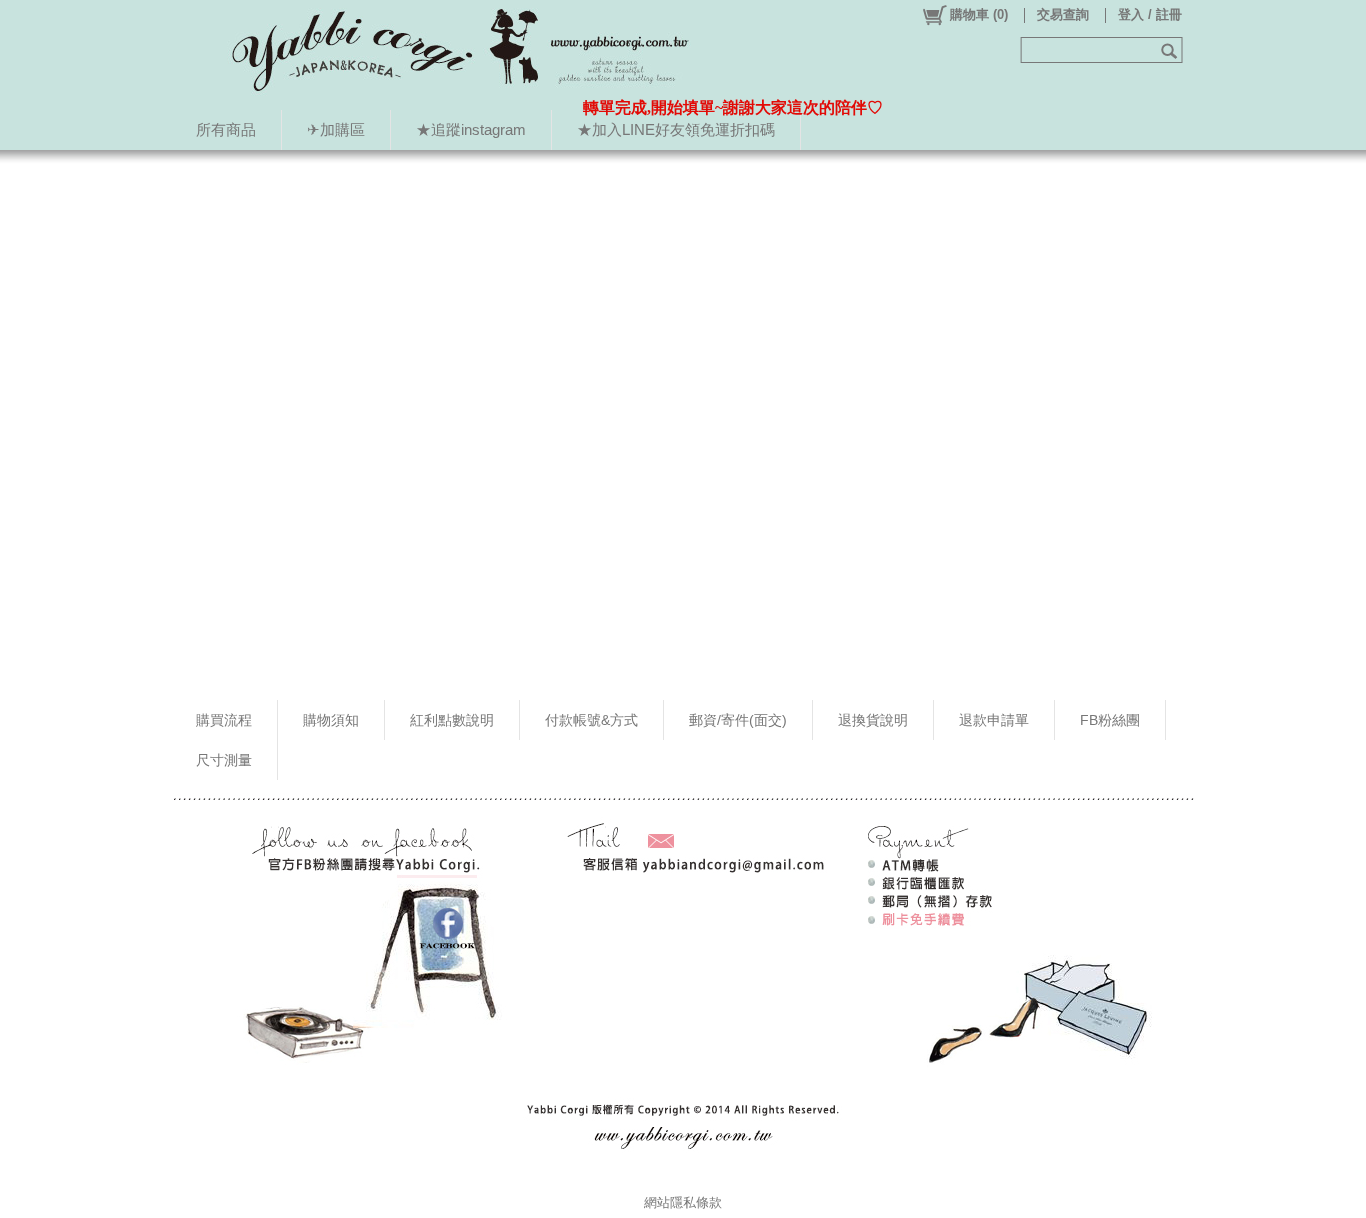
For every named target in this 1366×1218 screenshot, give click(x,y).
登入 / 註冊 (1150, 14)
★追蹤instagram (471, 129)
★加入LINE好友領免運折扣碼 (676, 129)
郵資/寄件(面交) (738, 720)
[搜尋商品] (1171, 50)
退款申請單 (994, 720)
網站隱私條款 (683, 1202)
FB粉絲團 (1110, 720)
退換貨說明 (873, 720)
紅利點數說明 (452, 720)
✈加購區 (336, 129)
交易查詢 (1063, 14)
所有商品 (226, 129)
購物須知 (331, 720)
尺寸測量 (224, 760)
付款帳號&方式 (591, 720)
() (979, 14)
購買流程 (224, 720)
